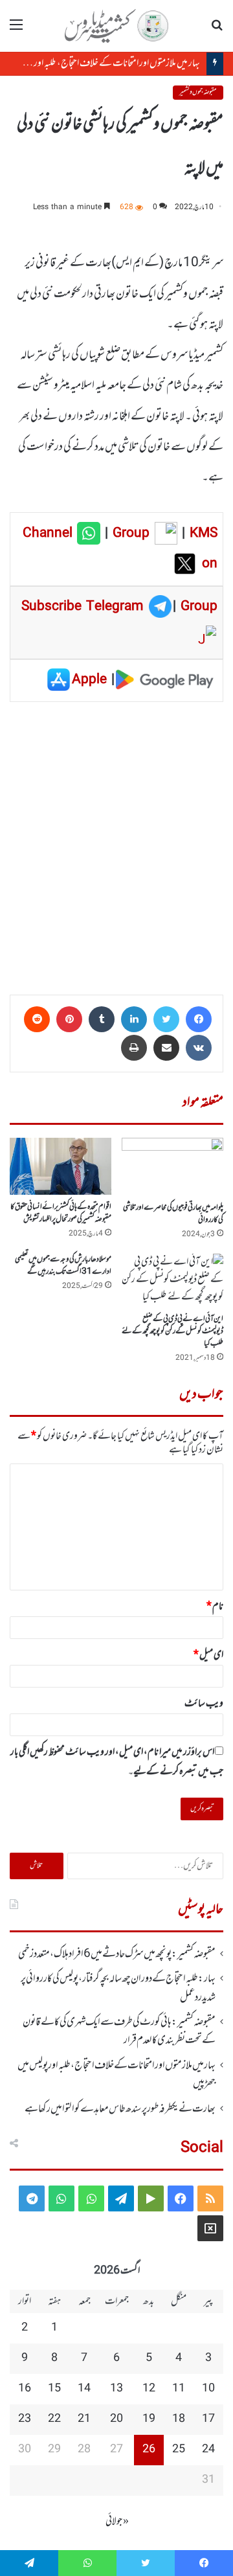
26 (149, 2450)
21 (84, 2419)
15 (54, 2389)
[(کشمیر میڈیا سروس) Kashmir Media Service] (116, 26)
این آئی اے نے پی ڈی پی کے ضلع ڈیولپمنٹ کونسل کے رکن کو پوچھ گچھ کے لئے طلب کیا (172, 1331)
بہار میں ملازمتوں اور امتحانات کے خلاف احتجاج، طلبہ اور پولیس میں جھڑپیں (116, 2075)
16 (25, 2389)
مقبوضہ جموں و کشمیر (198, 92)
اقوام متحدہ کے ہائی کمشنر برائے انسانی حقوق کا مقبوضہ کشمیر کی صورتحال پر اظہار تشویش (61, 1213)
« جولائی (117, 2522)
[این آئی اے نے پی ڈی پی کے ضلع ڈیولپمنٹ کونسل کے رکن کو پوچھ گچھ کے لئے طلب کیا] (172, 1280)
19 (149, 2419)
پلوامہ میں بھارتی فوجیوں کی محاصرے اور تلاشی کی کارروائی (173, 1214)
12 (149, 2389)
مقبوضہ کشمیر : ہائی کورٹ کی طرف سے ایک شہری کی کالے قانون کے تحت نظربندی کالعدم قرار (119, 2031)
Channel (50, 534)
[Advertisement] (116, 844)
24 (208, 2450)
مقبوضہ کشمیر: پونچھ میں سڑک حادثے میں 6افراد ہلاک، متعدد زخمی (117, 1954)
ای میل (208, 1655)
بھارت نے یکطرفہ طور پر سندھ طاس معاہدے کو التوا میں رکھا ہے (120, 2109)
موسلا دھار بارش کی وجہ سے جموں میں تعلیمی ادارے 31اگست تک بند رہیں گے (63, 1266)
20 (116, 2419)
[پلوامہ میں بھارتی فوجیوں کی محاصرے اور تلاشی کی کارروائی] (172, 1167)
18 (179, 2419)
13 (116, 2389)
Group (129, 534)
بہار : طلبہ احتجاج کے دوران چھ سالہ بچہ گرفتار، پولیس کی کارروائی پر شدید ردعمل (118, 1988)
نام (215, 1607)
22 (54, 2419)
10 (208, 2389)
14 (84, 2389)
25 (179, 2450)
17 (208, 2419)
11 (179, 2389)
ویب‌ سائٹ (204, 1704)
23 (25, 2419)
